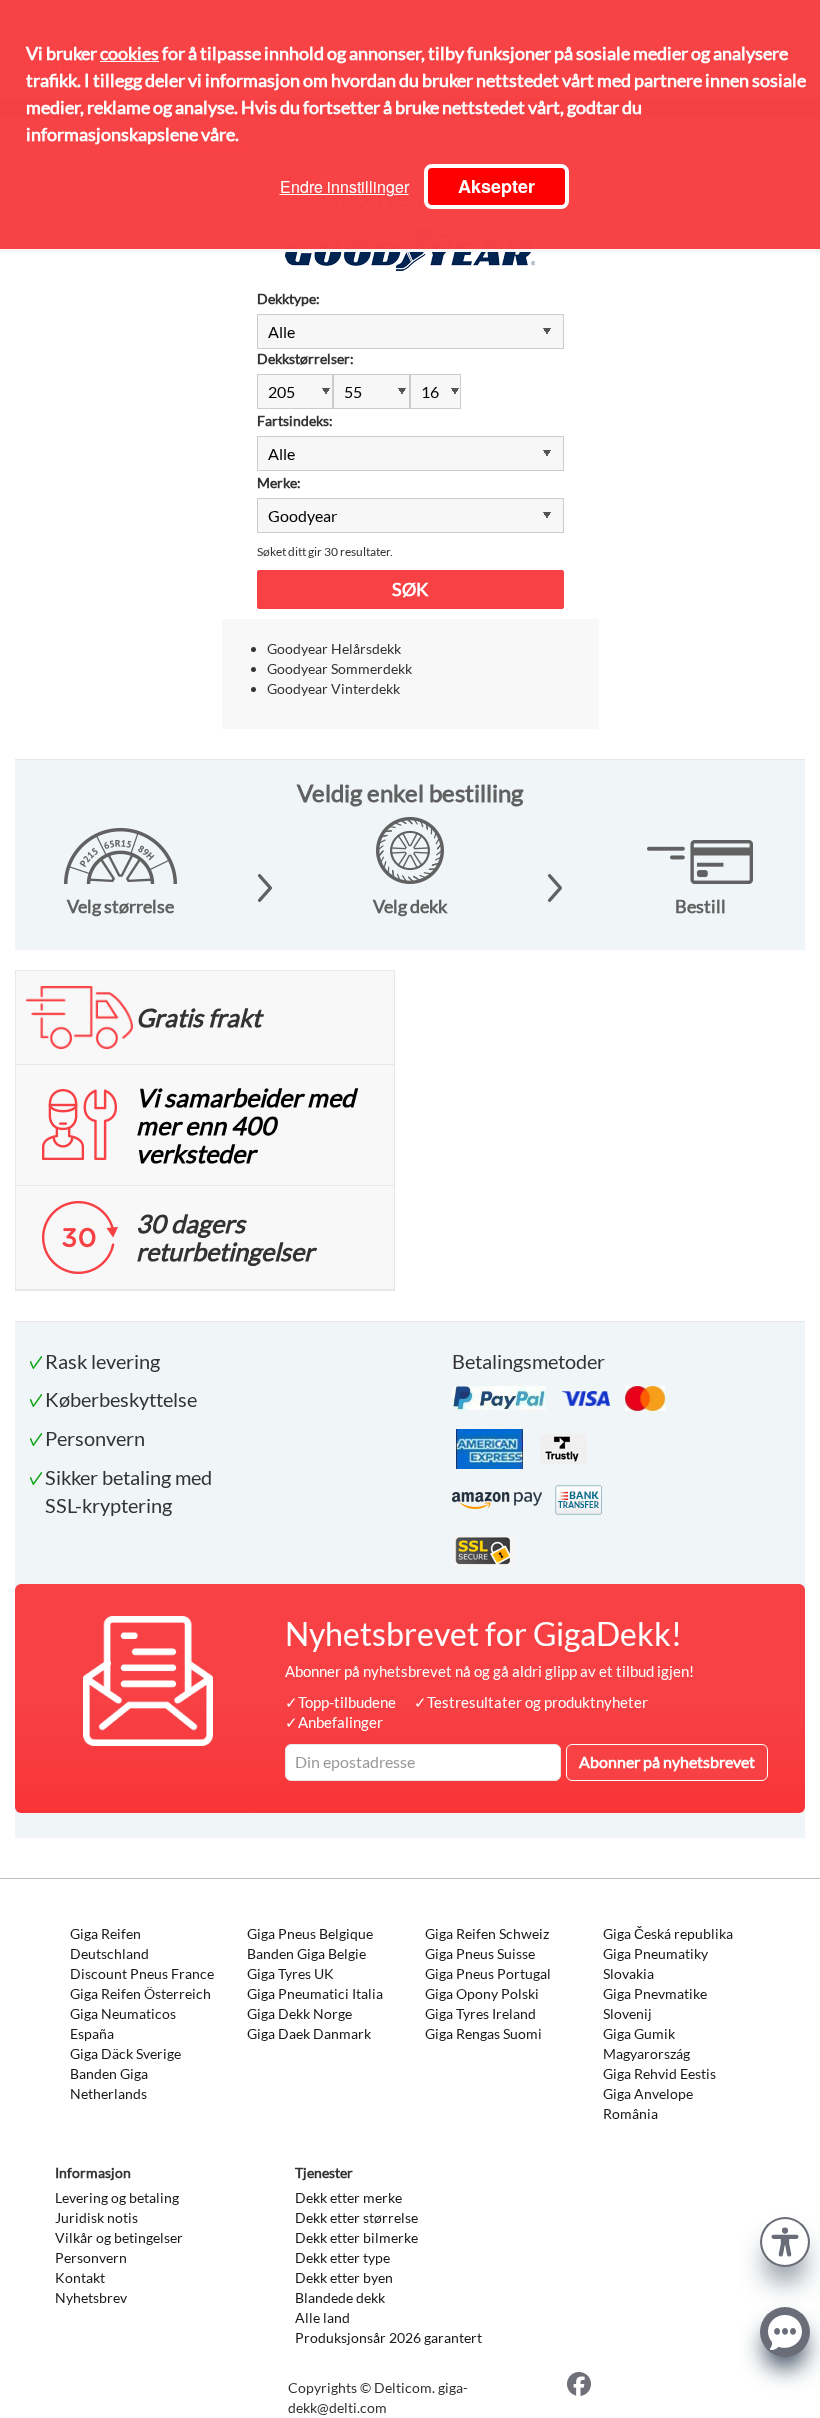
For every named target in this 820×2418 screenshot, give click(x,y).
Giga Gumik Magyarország (646, 2043)
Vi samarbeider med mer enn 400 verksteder (245, 1125)
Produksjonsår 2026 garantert (388, 2337)
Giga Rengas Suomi (483, 2033)
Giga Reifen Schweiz (487, 1933)
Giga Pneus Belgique (310, 1933)
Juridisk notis (96, 2217)
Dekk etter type (342, 2257)
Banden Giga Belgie (306, 1953)
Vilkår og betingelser (119, 2237)
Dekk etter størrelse (356, 2217)
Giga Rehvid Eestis (659, 2073)
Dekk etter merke (348, 2197)
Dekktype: (288, 298)
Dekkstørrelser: (305, 358)
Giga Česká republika (668, 1933)
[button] (785, 2239)
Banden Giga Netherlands (109, 2083)
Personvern (91, 2257)
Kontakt (80, 2277)
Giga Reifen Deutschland (109, 1943)
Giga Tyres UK (290, 1973)
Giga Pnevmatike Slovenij (655, 2003)
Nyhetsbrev (91, 2297)
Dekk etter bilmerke (356, 2237)
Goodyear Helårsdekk (334, 648)
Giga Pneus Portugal (488, 1973)
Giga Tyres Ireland (480, 2013)
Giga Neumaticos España (123, 2023)
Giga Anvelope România (648, 2103)
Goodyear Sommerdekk (339, 668)
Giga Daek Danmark (309, 2033)
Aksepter (496, 186)
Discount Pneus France (142, 1973)
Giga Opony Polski (482, 1993)
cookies (129, 53)
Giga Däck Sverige (125, 2053)
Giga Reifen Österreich (140, 1993)
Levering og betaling (117, 2197)
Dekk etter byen (344, 2277)
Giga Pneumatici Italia (315, 1993)
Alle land (322, 2317)
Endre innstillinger (344, 186)
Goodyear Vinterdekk (333, 688)
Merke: (279, 482)
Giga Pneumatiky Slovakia (655, 1963)
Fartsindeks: (295, 420)
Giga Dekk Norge (299, 2013)
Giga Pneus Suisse (480, 1953)
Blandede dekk (340, 2297)
